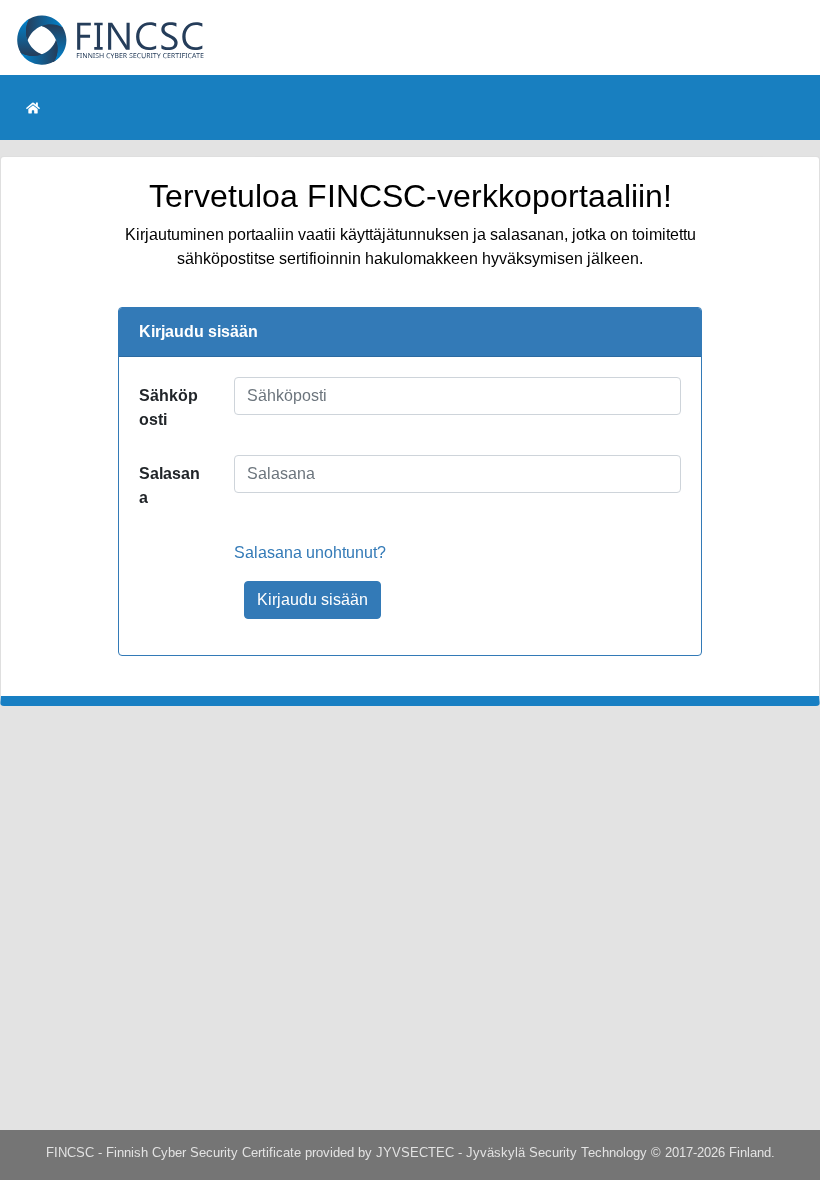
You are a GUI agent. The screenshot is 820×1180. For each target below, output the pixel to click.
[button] (33, 107)
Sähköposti (168, 407)
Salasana (169, 485)
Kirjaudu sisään (312, 599)
